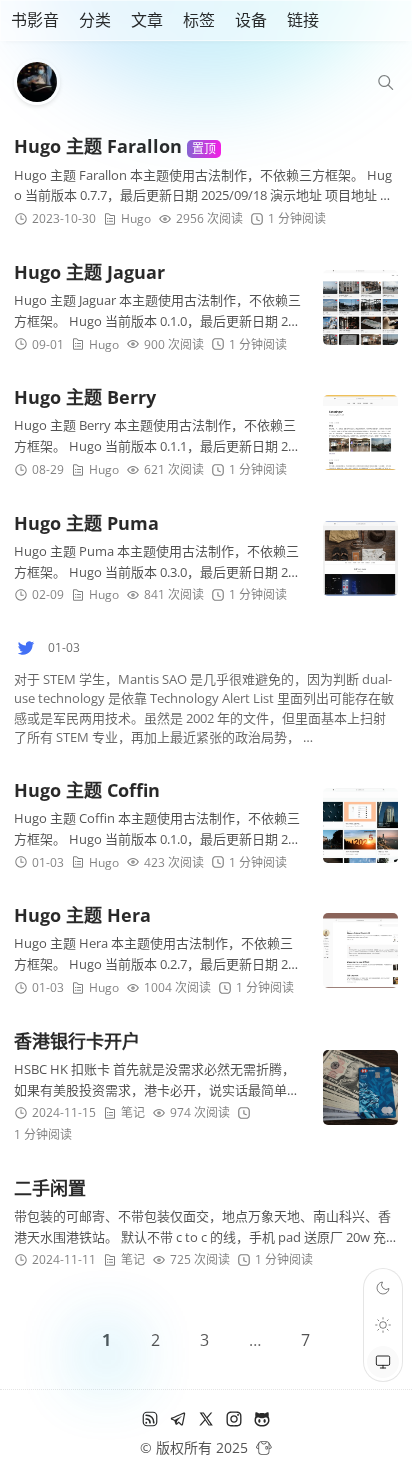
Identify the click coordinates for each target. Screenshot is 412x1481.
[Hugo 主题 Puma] (360, 558)
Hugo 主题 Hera (82, 915)
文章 (147, 20)
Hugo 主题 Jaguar (89, 272)
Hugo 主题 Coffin (87, 790)
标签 (199, 20)
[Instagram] (234, 1422)
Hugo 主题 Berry (85, 397)
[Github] (262, 1422)
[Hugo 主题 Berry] (360, 432)
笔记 (133, 1112)
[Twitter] (206, 1422)
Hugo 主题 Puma (86, 523)
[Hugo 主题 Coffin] (360, 825)
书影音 (35, 20)
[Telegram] (178, 1422)
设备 (251, 20)
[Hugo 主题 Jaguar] (360, 307)
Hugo (136, 218)
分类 (95, 20)
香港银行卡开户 (77, 1041)
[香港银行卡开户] (360, 1087)
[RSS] (150, 1422)
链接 (303, 20)
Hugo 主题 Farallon (115, 146)
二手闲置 (50, 1188)
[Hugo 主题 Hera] (360, 950)
